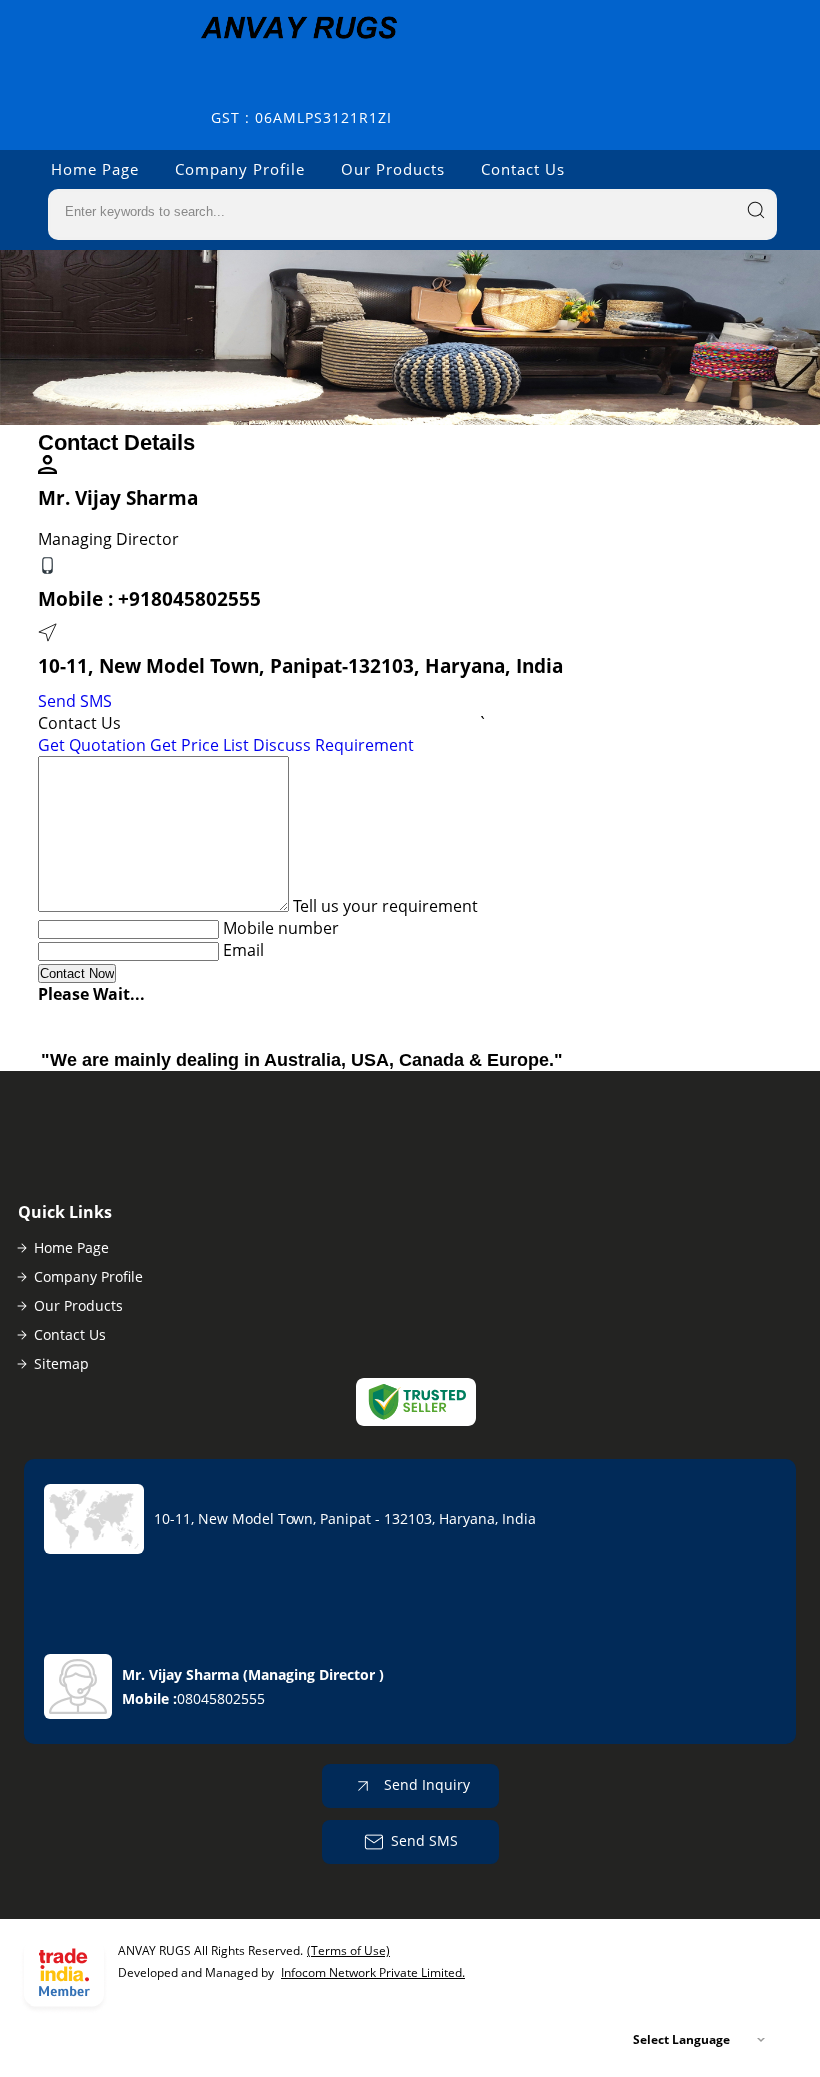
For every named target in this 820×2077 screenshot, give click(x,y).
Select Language (681, 2039)
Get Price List (199, 745)
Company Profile (240, 169)
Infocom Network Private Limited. (373, 1972)
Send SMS (75, 701)
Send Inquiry (425, 1784)
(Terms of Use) (348, 1950)
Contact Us (523, 169)
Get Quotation (92, 745)
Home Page (95, 169)
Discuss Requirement (333, 745)
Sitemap (61, 1363)
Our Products (393, 169)
